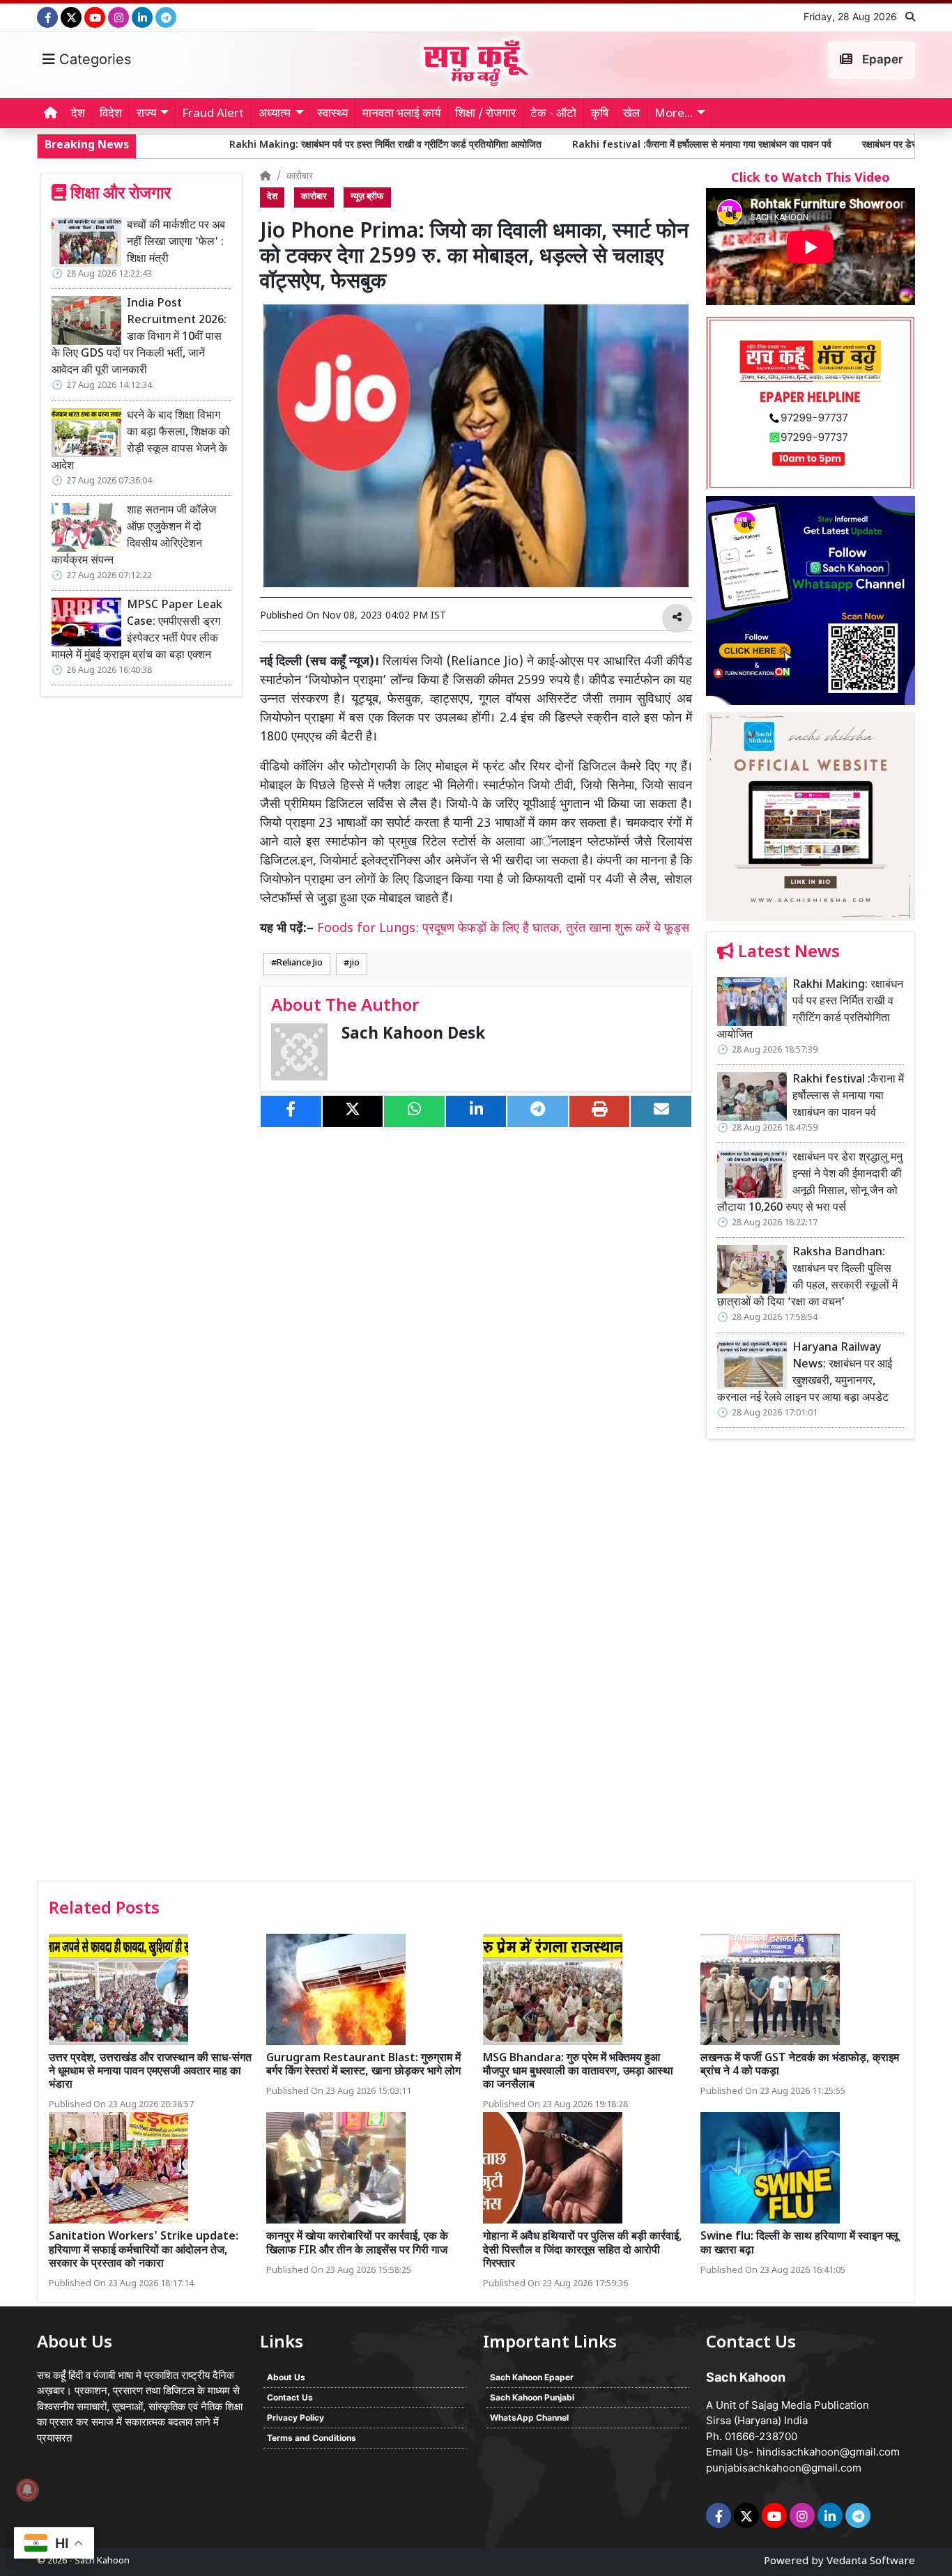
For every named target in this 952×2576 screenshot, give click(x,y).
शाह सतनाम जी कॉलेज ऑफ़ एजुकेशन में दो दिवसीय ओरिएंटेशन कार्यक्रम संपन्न (134, 536)
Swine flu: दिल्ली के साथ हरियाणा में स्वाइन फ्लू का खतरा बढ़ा (799, 2244)
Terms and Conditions (312, 2438)
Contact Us (290, 2397)
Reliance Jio (300, 963)
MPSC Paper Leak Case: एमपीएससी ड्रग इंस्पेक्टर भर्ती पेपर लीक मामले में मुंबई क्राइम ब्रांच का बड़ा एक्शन (137, 631)
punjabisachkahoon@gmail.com (784, 2468)
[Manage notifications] (27, 2490)
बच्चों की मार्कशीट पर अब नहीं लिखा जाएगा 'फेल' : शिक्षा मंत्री (176, 243)
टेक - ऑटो (553, 114)
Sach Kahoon (102, 2561)
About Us (286, 2377)
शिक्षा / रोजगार (485, 114)
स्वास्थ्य (332, 114)
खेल (631, 114)
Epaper (881, 59)
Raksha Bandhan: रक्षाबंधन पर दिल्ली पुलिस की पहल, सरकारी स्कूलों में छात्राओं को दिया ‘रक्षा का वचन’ (807, 1278)
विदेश (111, 114)
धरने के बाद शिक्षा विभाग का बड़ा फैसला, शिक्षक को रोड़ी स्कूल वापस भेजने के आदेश (141, 441)
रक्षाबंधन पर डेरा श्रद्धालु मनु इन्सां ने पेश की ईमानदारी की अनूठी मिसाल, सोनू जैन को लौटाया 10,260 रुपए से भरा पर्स (810, 1183)
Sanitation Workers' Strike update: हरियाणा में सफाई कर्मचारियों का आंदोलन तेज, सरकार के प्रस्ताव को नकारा (144, 2250)
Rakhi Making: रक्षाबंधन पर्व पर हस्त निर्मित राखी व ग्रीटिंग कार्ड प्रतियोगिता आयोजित (252, 145)
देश (78, 114)
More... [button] (674, 114)
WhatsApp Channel (529, 2418)
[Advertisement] (811, 1665)
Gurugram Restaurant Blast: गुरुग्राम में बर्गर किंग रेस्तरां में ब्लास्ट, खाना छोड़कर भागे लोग (363, 2065)
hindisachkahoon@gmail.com (828, 2452)
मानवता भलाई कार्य (401, 114)
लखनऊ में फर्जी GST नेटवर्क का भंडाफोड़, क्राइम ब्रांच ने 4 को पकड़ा (800, 2065)
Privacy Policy (295, 2418)
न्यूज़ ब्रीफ (367, 197)
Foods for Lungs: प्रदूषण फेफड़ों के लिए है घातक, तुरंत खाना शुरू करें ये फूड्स (503, 929)
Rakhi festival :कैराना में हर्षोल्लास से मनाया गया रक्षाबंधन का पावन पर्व (569, 145)
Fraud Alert (213, 114)
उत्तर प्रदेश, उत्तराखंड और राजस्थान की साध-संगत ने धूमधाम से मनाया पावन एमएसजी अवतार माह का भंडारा (150, 2072)
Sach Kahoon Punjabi (532, 2397)
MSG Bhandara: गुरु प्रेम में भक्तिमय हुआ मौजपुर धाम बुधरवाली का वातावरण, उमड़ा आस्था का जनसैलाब (578, 2072)
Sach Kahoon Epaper (532, 2377)
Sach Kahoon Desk (413, 1035)
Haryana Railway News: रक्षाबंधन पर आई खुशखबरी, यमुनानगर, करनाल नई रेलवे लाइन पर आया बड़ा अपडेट (805, 1373)
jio (354, 963)
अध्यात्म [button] (275, 114)
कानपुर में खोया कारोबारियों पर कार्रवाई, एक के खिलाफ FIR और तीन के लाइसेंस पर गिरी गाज (357, 2244)
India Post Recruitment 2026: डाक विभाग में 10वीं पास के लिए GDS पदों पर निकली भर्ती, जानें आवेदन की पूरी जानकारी (139, 337)
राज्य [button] (146, 114)
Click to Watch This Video (811, 179)
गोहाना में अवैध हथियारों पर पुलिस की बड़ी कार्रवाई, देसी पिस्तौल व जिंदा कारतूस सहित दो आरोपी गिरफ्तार (583, 2250)
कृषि (600, 114)
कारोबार (300, 177)
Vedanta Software (871, 2562)
